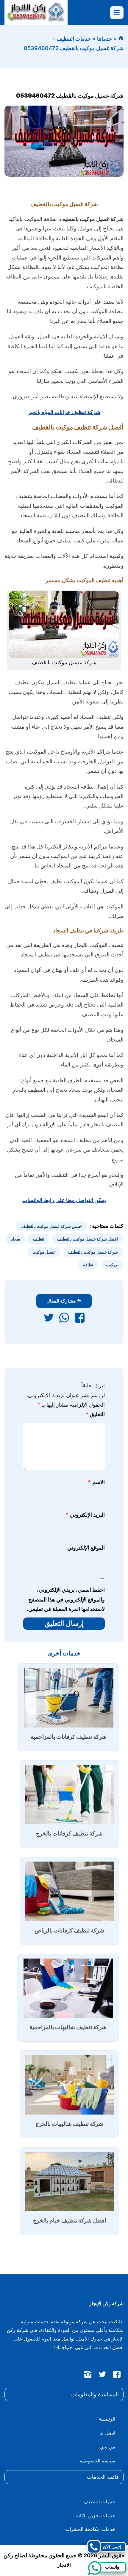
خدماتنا (104, 39)
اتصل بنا (107, 2433)
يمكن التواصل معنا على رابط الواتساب (64, 1200)
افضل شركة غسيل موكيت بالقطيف (88, 1239)
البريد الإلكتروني (85, 1515)
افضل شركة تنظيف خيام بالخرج (70, 2221)
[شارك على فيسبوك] (80, 1319)
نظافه (88, 1265)
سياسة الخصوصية (97, 2461)
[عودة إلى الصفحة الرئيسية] (121, 39)
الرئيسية (107, 2419)
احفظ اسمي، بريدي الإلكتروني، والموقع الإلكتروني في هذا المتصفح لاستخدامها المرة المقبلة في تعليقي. (66, 1599)
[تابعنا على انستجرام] (88, 2376)
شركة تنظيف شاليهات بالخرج (69, 2124)
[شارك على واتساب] (64, 1319)
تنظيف (39, 1239)
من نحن (107, 2447)
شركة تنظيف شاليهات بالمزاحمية (68, 2027)
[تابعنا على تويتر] (102, 2376)
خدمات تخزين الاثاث (95, 2515)
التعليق (95, 1414)
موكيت (112, 1265)
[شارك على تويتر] (49, 1319)
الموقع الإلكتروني (86, 1548)
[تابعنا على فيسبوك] (117, 2376)
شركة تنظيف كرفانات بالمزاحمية (69, 1737)
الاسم (96, 1482)
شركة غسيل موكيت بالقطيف (93, 1252)
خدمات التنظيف (74, 39)
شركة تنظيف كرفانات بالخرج (69, 1834)
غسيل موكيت (44, 1252)
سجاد (16, 1239)
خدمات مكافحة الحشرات (90, 2529)
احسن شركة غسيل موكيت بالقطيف (52, 1226)
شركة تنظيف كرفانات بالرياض (69, 1931)
